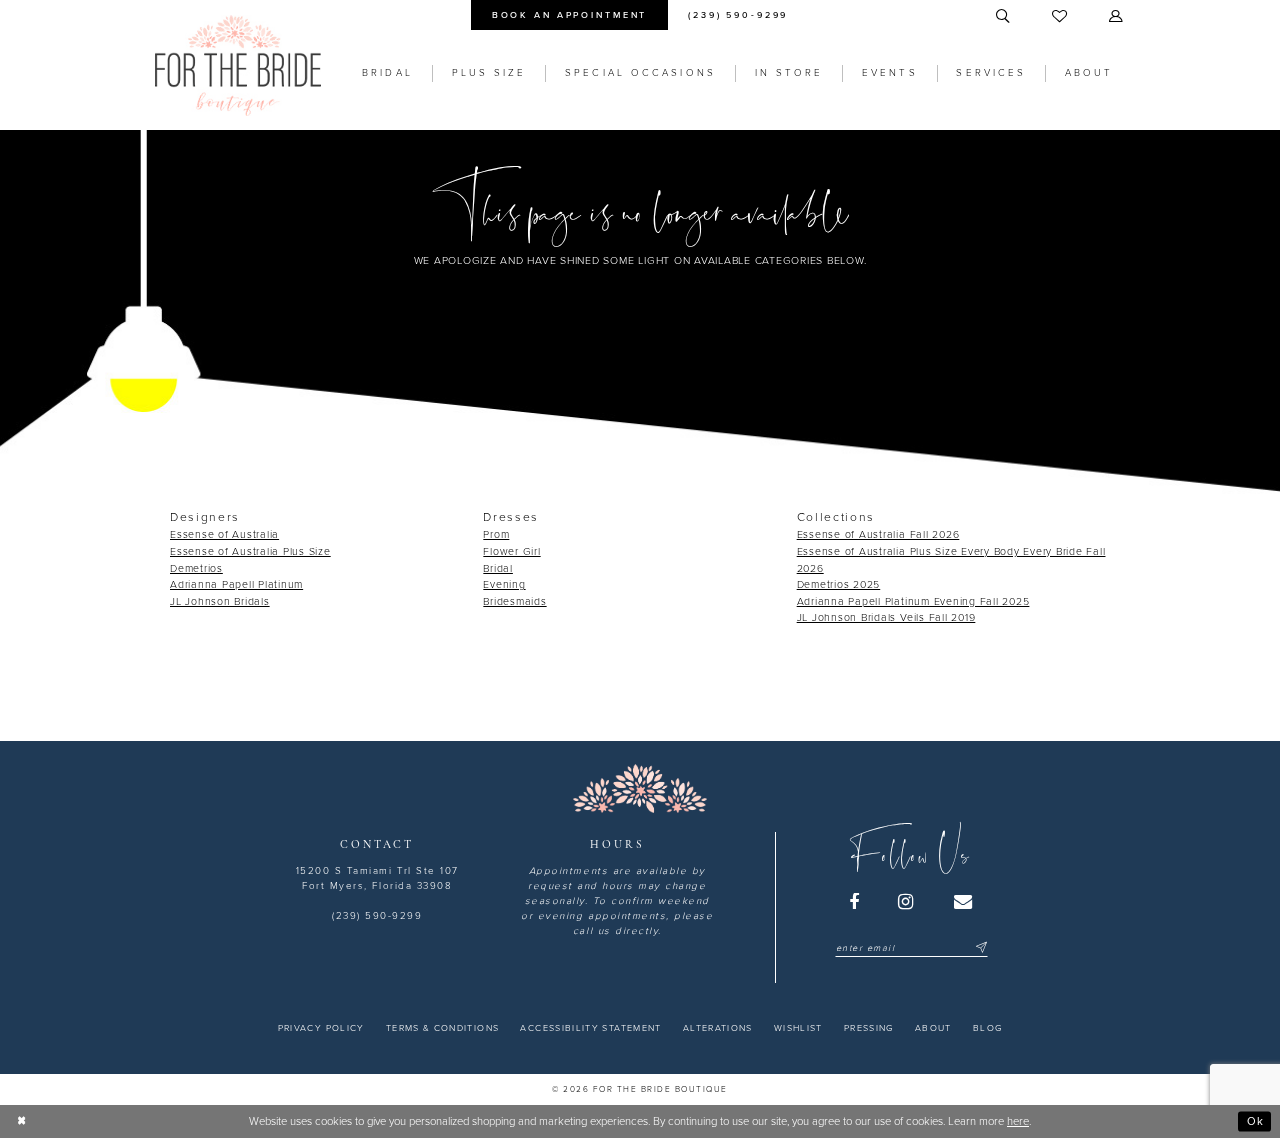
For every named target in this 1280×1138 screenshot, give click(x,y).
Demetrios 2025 (839, 584)
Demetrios (196, 568)
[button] (1117, 17)
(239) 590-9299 (377, 916)
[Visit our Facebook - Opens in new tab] (855, 902)
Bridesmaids (514, 601)
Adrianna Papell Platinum (236, 584)
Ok (1255, 1120)
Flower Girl (511, 551)
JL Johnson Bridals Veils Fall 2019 (886, 617)
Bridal (498, 568)
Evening (504, 584)
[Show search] (1004, 17)
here (1018, 1121)
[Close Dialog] (22, 1121)
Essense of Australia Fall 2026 (878, 534)
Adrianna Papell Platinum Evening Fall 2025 (913, 601)
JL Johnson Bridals (220, 601)
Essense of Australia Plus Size (250, 551)
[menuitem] (569, 15)
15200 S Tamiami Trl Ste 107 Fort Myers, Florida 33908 (377, 878)
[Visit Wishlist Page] (1060, 17)
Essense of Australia (224, 534)
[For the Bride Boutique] (238, 65)
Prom (496, 534)
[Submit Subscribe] (979, 948)
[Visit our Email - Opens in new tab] (964, 902)
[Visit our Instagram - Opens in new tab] (907, 902)
